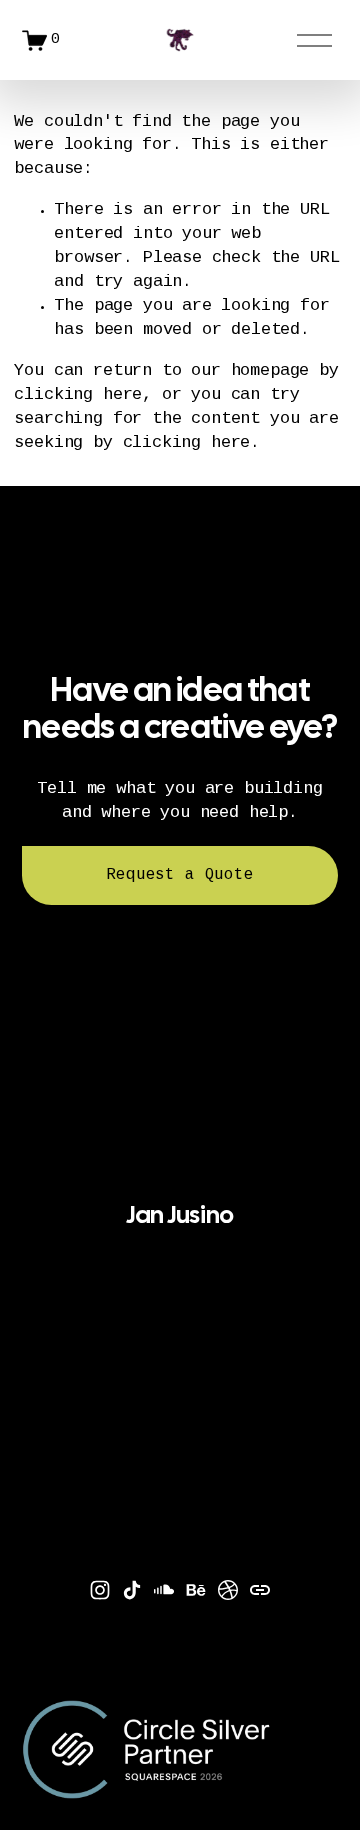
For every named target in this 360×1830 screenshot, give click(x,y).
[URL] (260, 1590)
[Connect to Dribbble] (228, 1590)
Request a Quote (180, 875)
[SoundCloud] (164, 1590)
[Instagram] (100, 1590)
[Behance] (196, 1590)
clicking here (78, 395)
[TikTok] (132, 1590)
